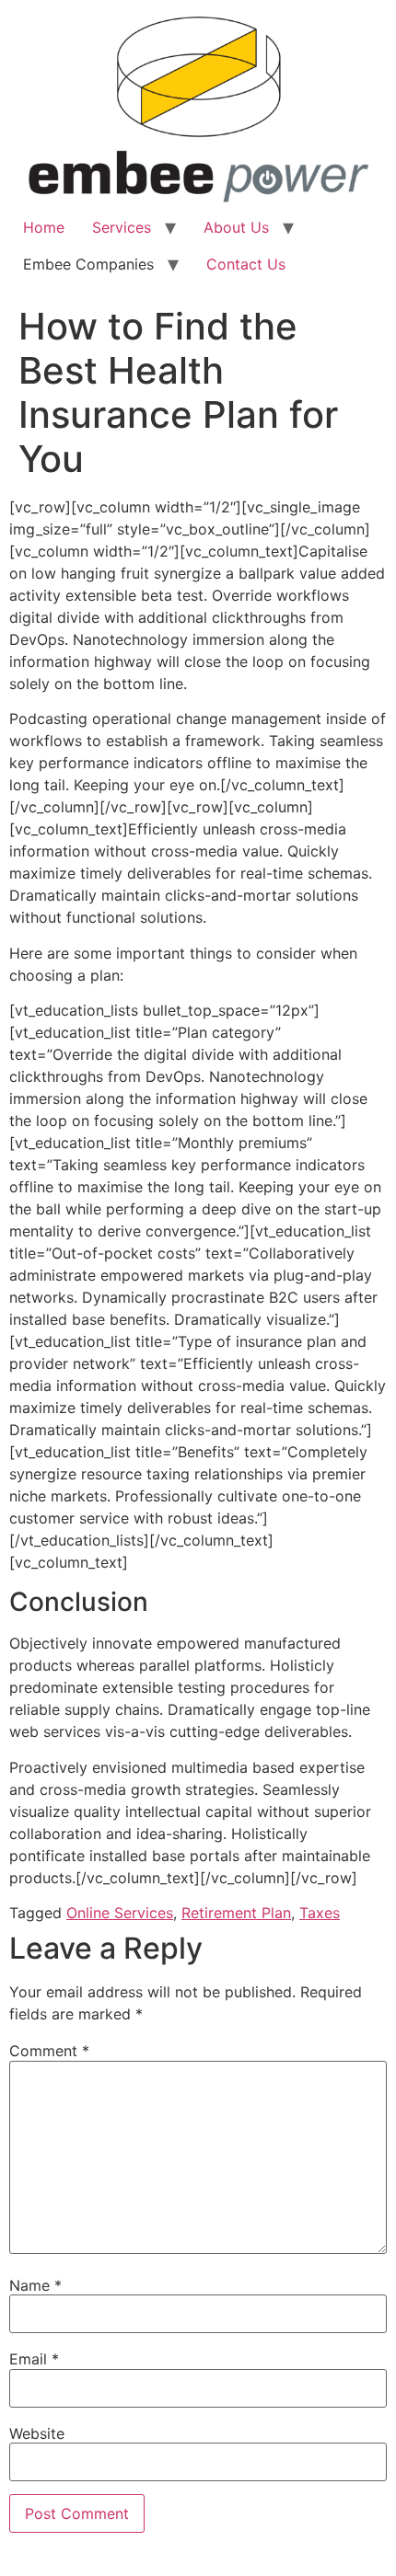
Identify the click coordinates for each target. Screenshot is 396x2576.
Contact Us (246, 264)
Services (122, 227)
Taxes (320, 1913)
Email (34, 2359)
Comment (49, 2051)
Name (35, 2285)
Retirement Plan (236, 1913)
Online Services (120, 1913)
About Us (236, 227)
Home (44, 227)
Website (37, 2433)
